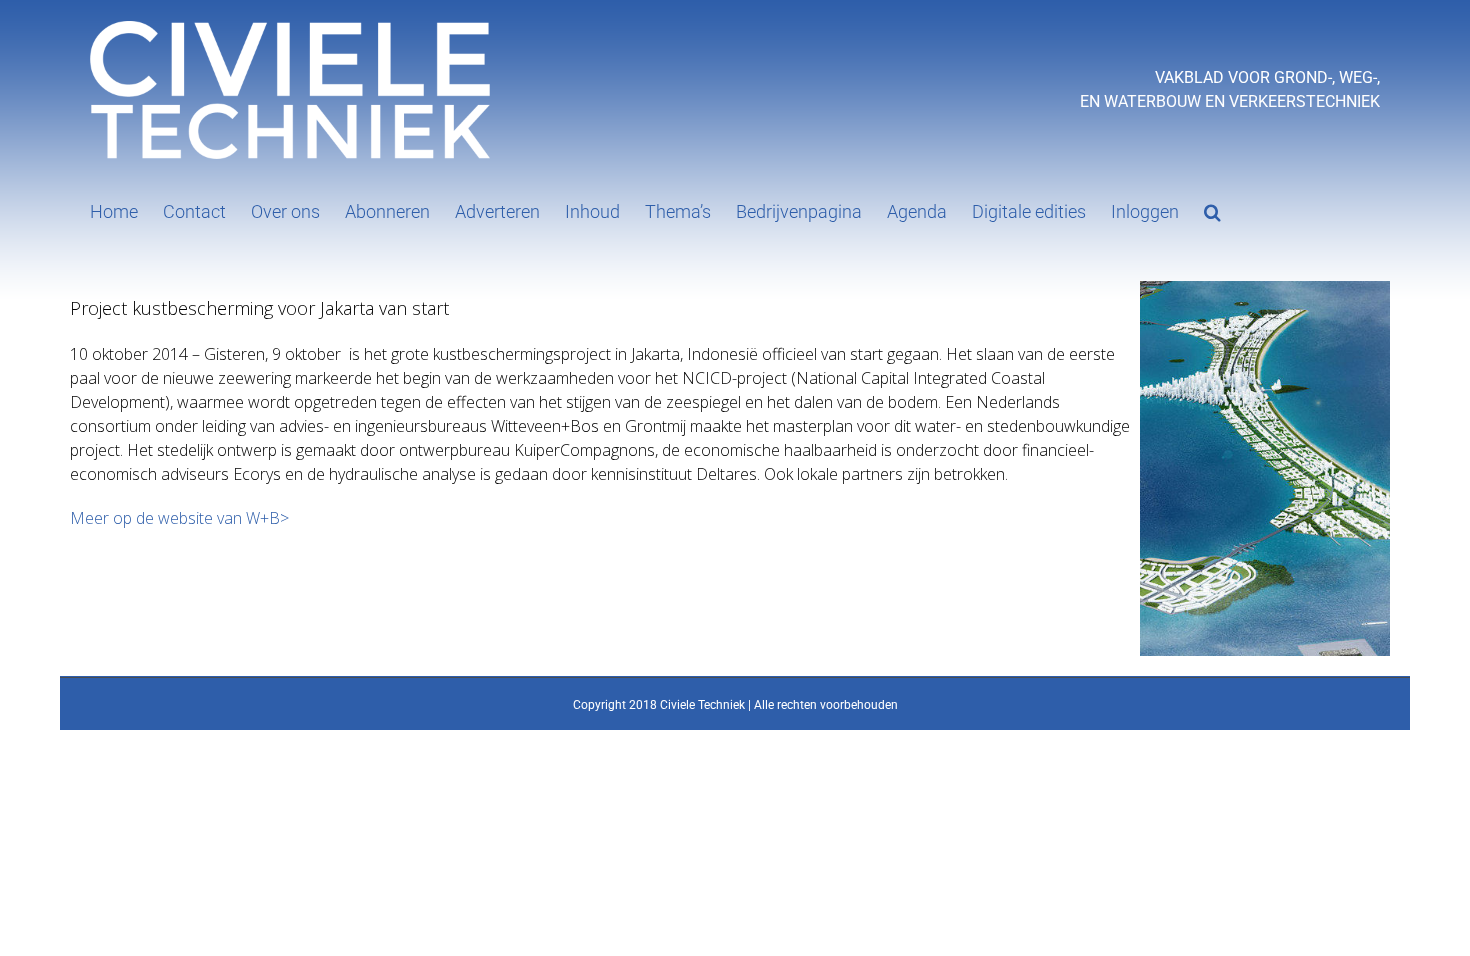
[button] (1212, 210)
